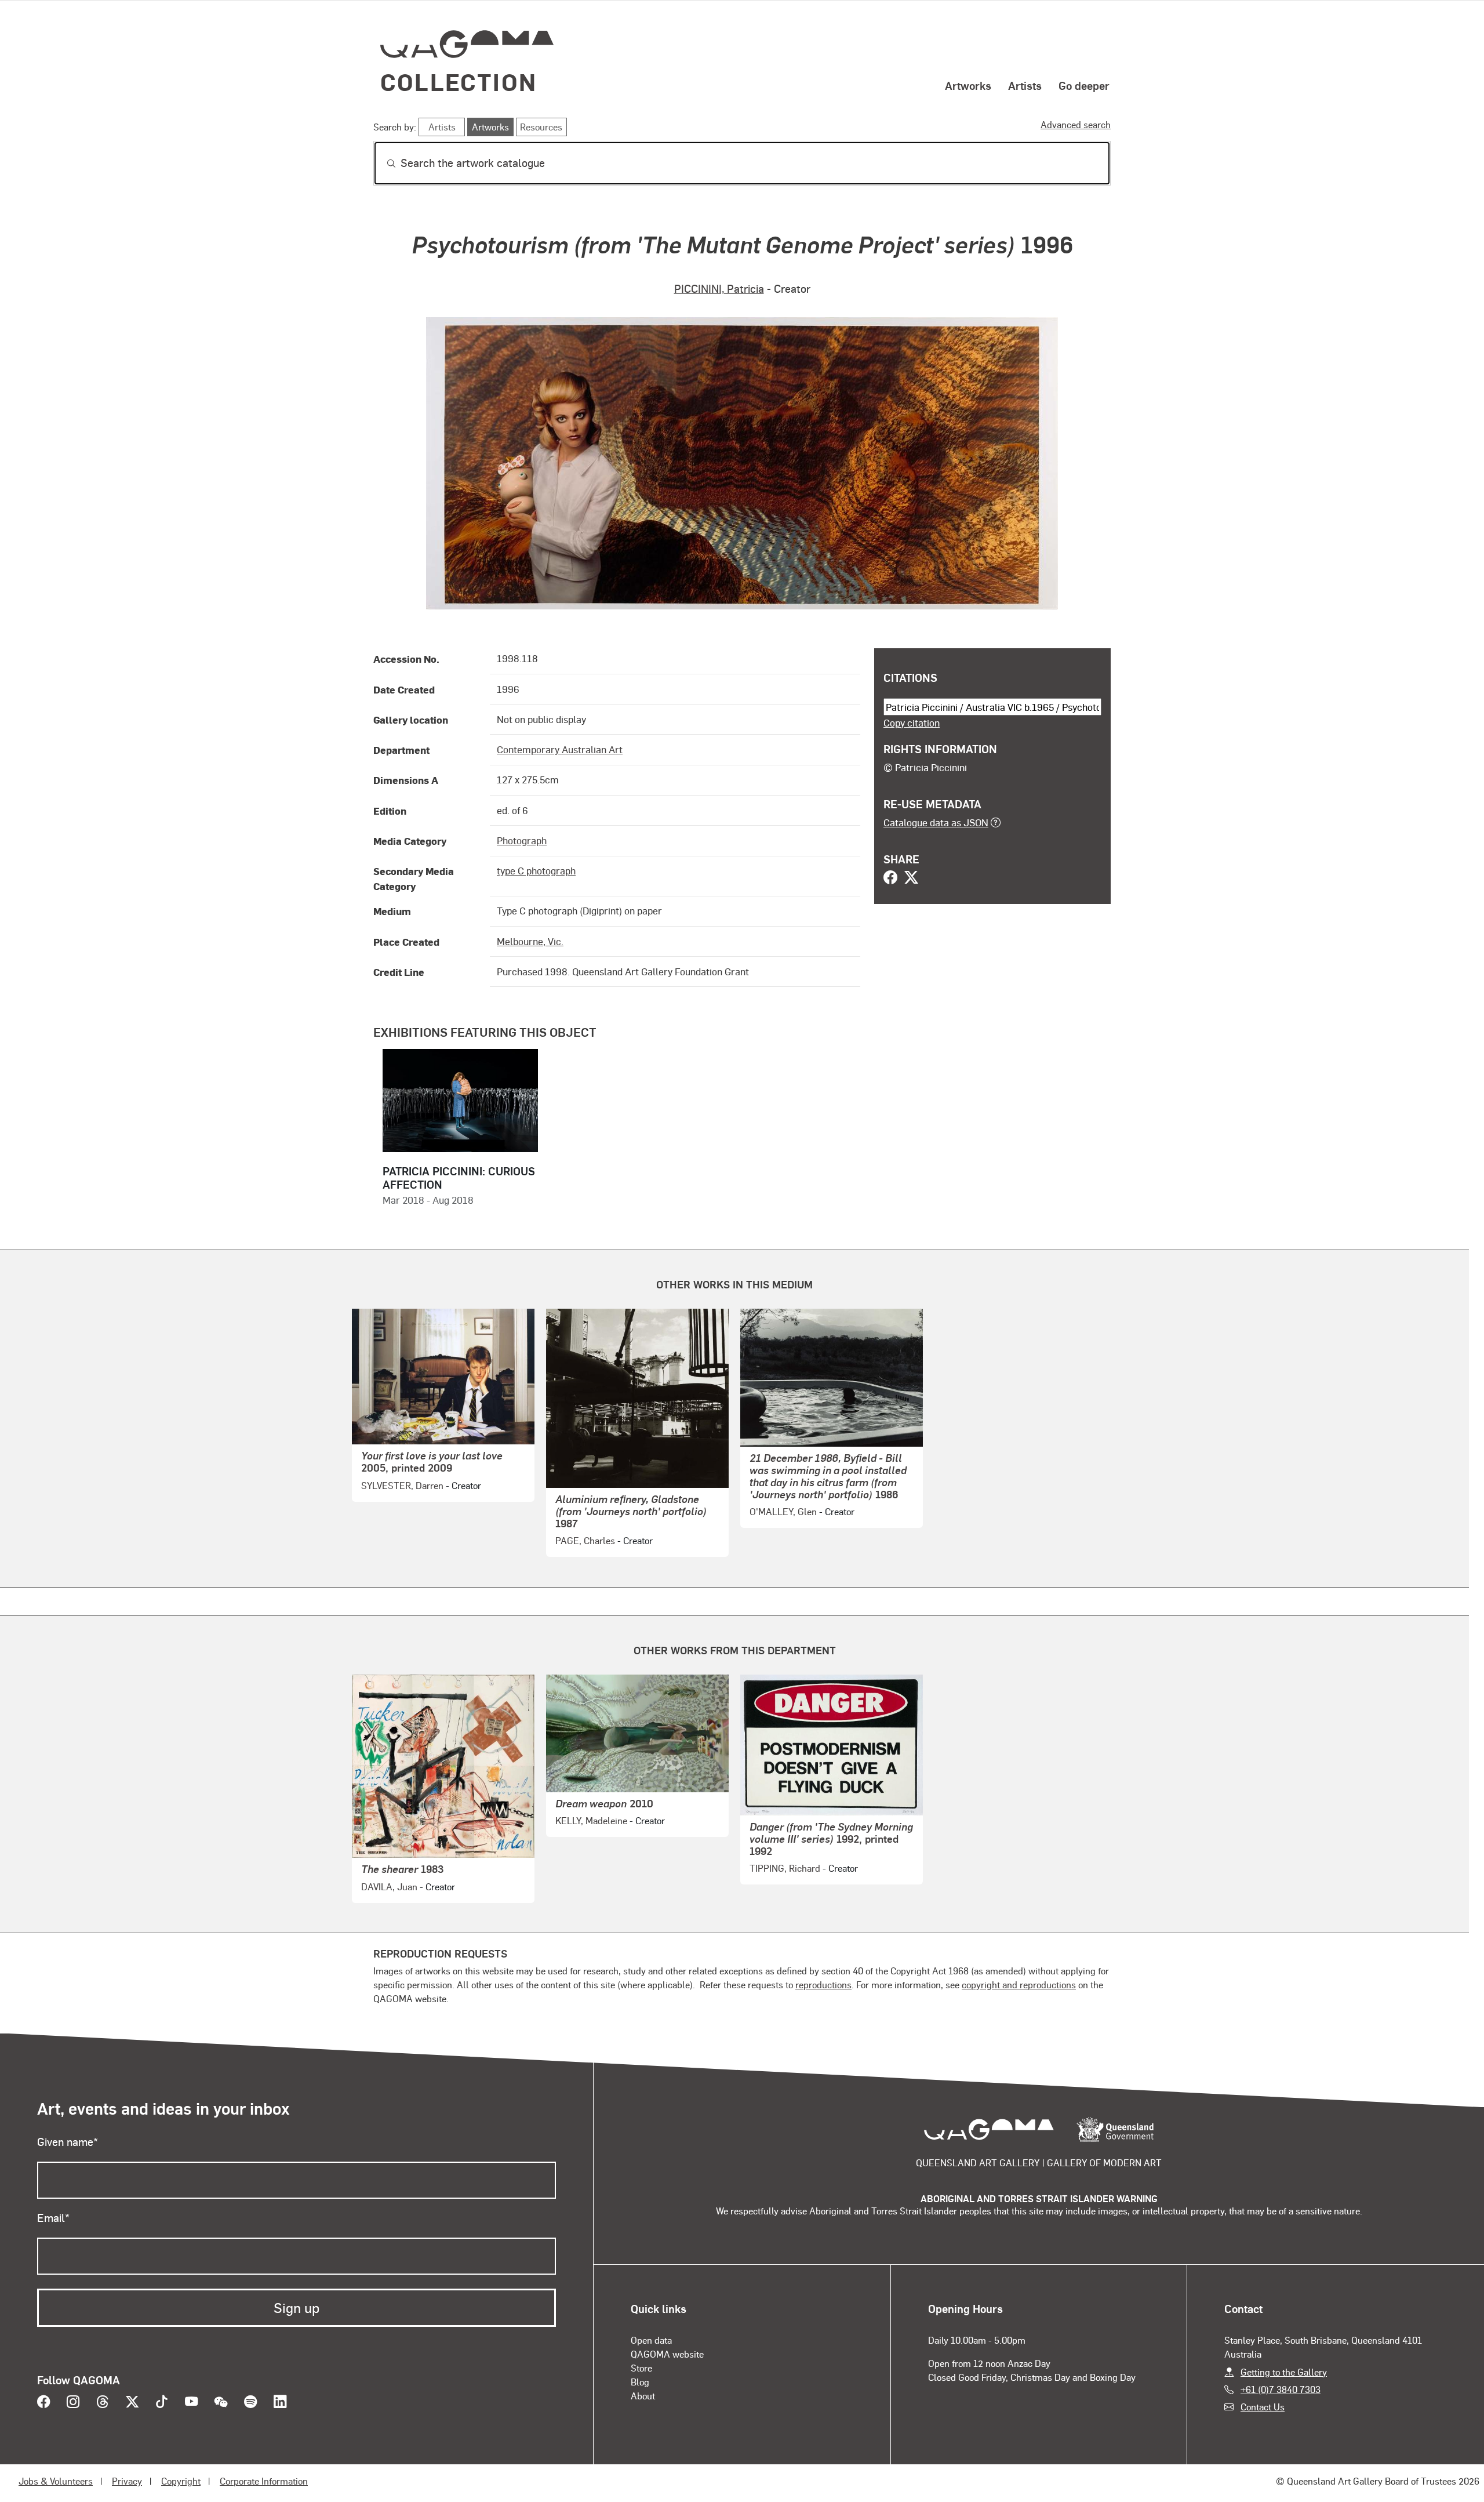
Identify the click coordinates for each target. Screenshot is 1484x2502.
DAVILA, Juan (389, 1887)
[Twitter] (911, 878)
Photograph (522, 840)
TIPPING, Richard (785, 1868)
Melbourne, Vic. (530, 941)
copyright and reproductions (1019, 1984)
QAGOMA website (667, 2354)
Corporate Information (264, 2481)
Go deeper (1084, 85)
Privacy (127, 2481)
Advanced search (1076, 124)
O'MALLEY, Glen (783, 1511)
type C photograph (536, 870)
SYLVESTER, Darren (402, 1485)
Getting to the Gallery (1284, 2372)
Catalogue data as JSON (936, 822)
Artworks (968, 85)
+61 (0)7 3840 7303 (1281, 2389)
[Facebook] (890, 878)
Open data (651, 2340)
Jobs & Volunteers (56, 2481)
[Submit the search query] (382, 164)
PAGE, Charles (585, 1540)
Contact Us (1263, 2407)
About (643, 2396)
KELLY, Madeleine (591, 1820)
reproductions (823, 1984)
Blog (640, 2382)
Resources (541, 127)
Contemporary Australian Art (560, 749)
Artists (1025, 85)
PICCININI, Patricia (719, 288)
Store (641, 2368)
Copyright (181, 2481)
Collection (459, 81)
